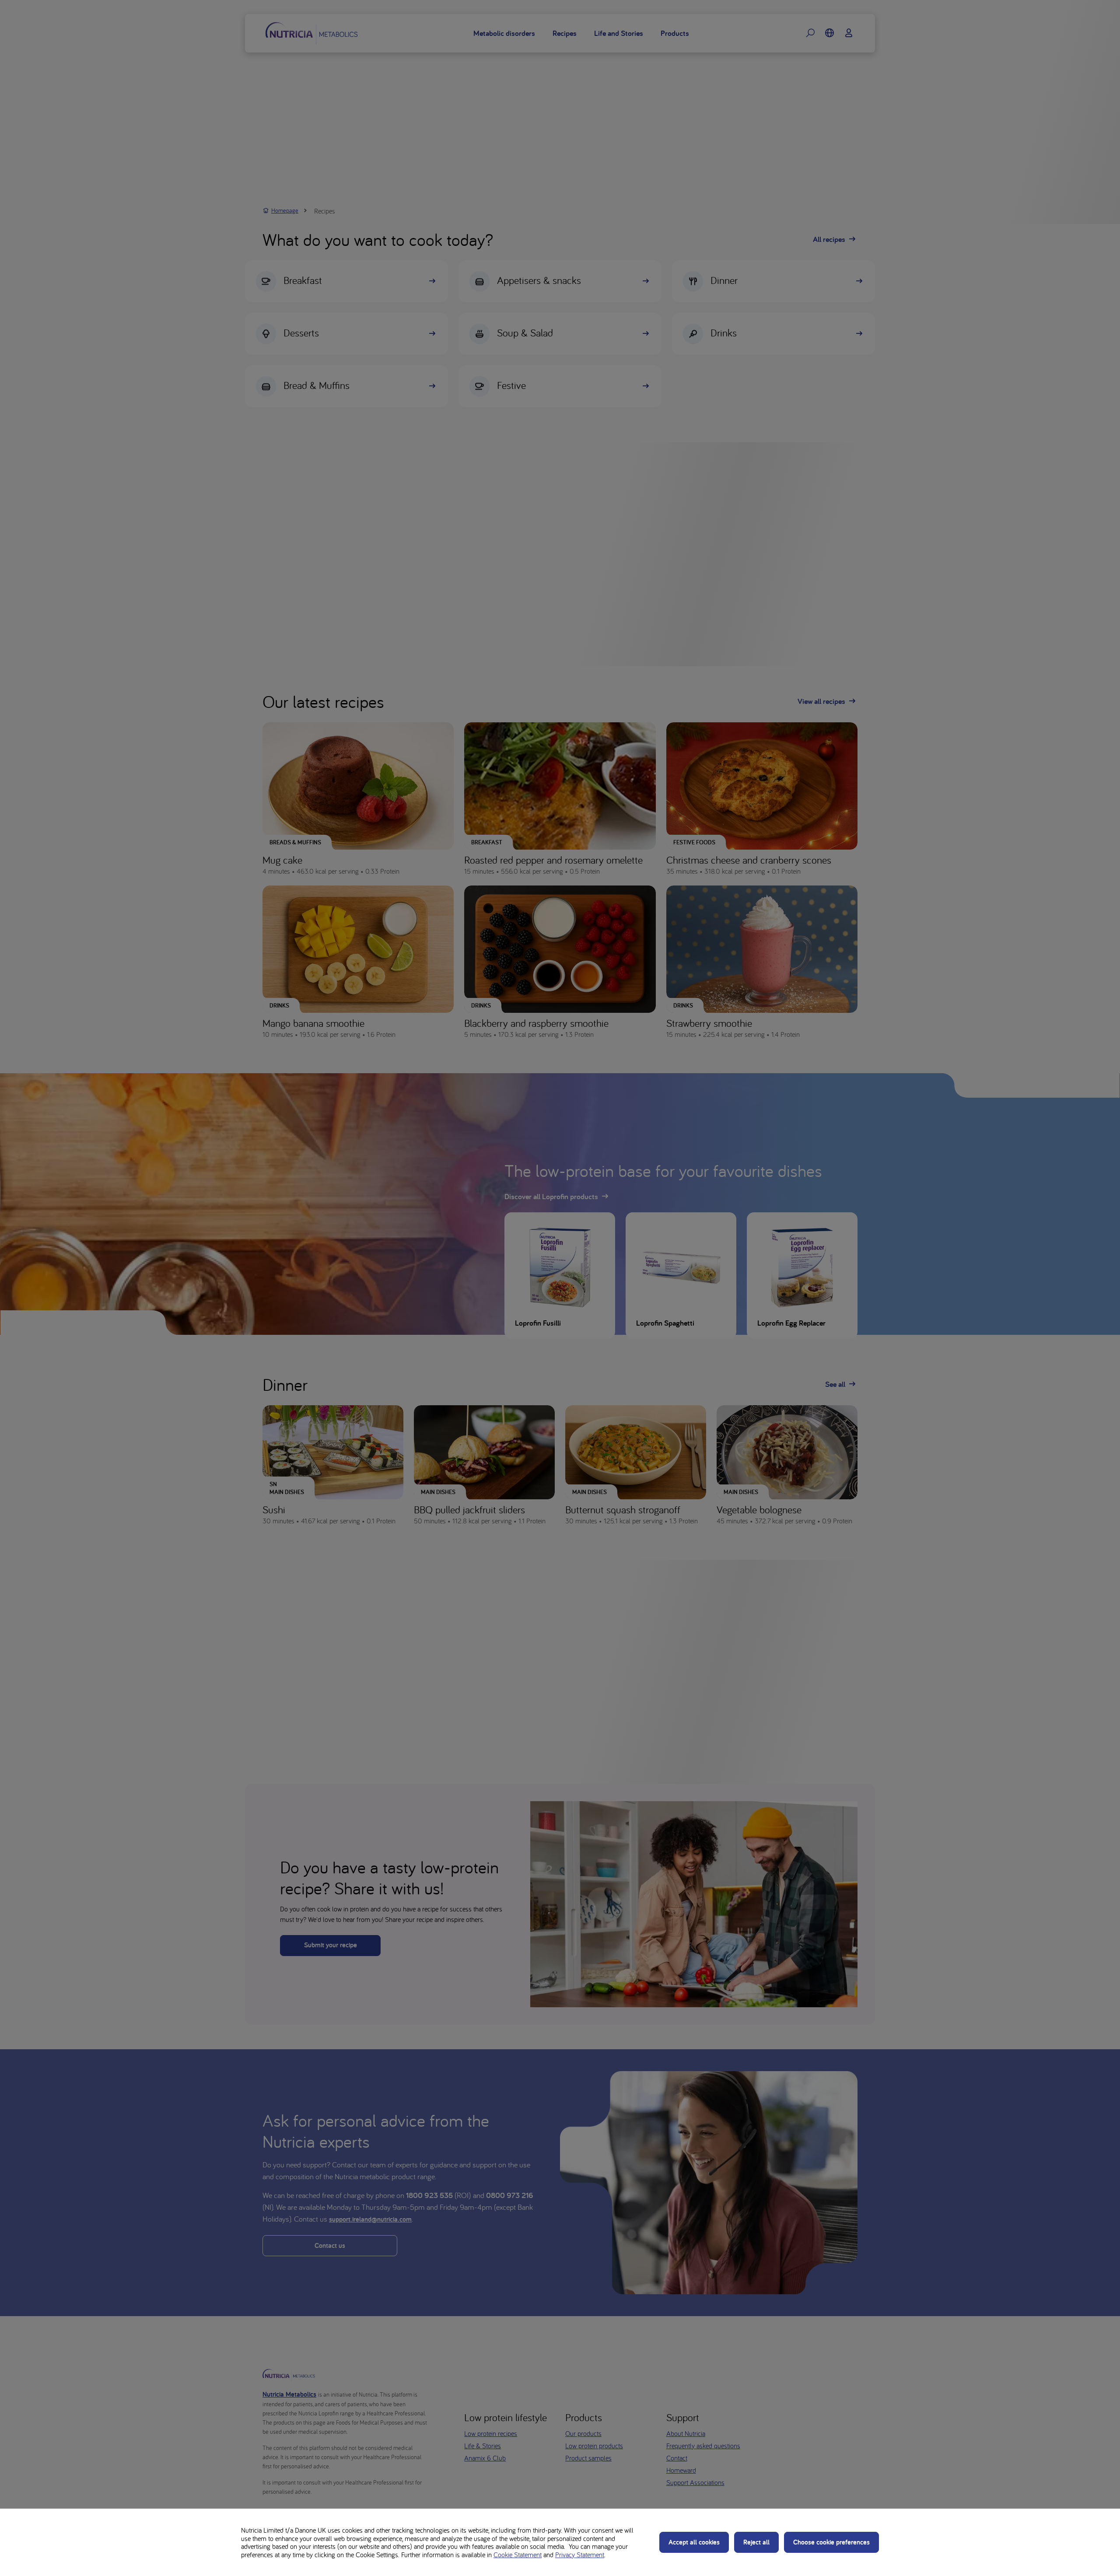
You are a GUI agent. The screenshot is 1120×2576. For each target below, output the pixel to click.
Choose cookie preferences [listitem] (831, 2542)
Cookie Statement (518, 2555)
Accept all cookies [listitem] (694, 2542)
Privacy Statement (580, 2555)
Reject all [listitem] (756, 2542)
